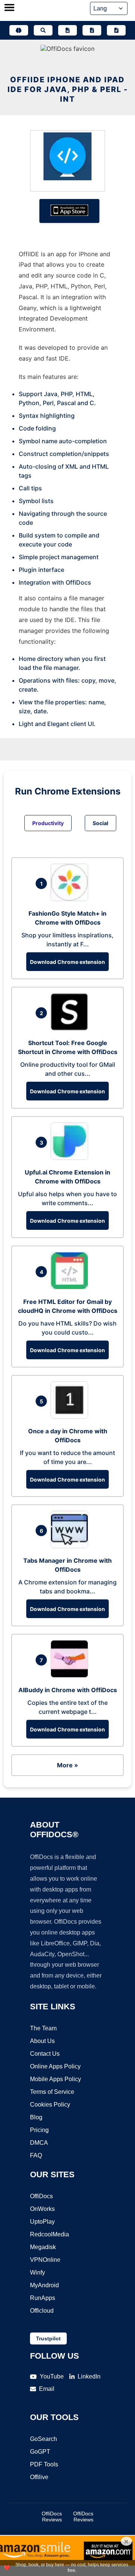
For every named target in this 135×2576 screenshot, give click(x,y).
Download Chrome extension (67, 962)
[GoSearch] (43, 30)
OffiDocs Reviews (52, 2517)
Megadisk (43, 2247)
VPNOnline (45, 2260)
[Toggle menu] (9, 8)
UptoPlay (42, 2222)
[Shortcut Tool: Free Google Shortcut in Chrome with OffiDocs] (71, 1028)
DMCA (39, 2143)
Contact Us (45, 2054)
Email (47, 2389)
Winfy (37, 2272)
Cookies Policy (50, 2105)
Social (100, 823)
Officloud (42, 2311)
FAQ (36, 2155)
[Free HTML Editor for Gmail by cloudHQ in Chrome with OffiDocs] (71, 1287)
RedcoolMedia (49, 2234)
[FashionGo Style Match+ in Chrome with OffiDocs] (71, 899)
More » (67, 1765)
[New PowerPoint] (116, 30)
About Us (42, 2041)
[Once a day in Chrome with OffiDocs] (71, 1416)
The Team (43, 2028)
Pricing (39, 2130)
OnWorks (42, 2209)
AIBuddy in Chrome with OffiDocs (68, 1690)
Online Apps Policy (55, 2066)
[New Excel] (92, 30)
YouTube (52, 2376)
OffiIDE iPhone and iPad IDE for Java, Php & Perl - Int (68, 89)
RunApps (43, 2298)
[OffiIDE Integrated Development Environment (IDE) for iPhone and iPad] (67, 158)
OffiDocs (41, 2196)
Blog (36, 2117)
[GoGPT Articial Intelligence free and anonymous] (19, 30)
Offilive (39, 2477)
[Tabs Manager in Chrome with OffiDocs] (71, 1546)
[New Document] (67, 30)
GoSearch (43, 2439)
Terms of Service (52, 2092)
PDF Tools (44, 2464)
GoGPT (40, 2452)
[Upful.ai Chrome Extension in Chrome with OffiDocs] (71, 1158)
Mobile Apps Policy (55, 2079)
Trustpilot (48, 2338)
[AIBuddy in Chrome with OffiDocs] (71, 1675)
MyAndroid (44, 2285)
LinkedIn (89, 2376)
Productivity (48, 823)
